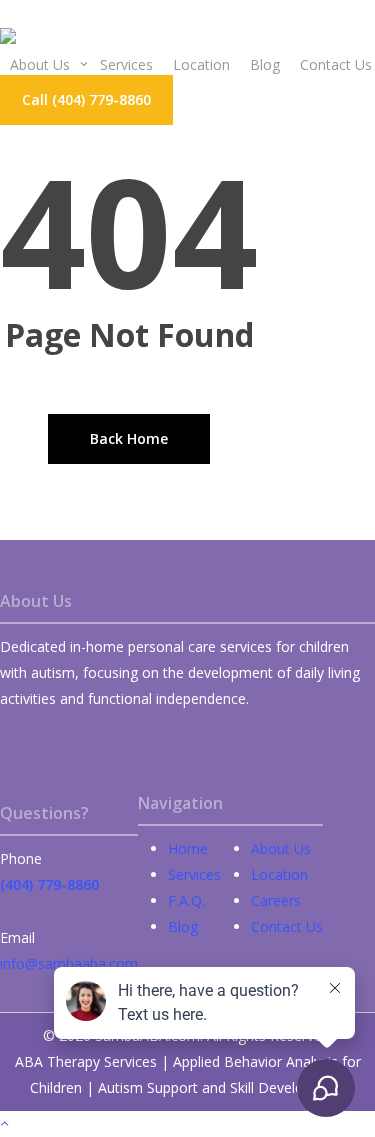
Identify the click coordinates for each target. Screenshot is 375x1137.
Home (188, 848)
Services (194, 874)
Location (279, 874)
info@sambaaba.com (69, 963)
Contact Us (287, 926)
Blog (183, 926)
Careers (276, 900)
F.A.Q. (186, 900)
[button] (86, 100)
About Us (281, 848)
